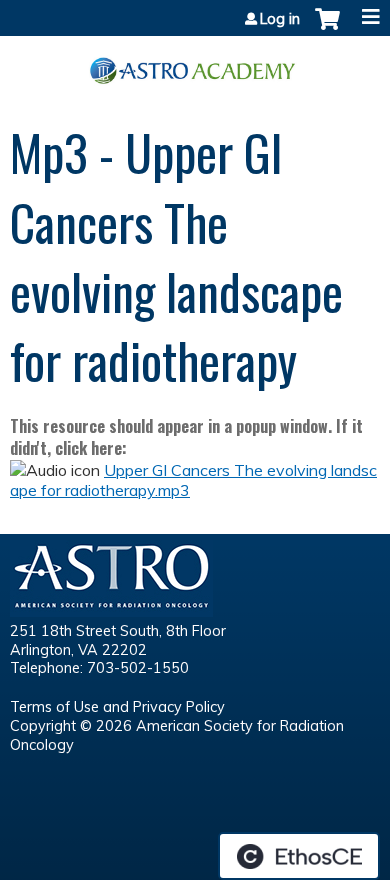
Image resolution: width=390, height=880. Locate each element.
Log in (280, 19)
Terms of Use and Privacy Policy (117, 707)
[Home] (195, 63)
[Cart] (327, 29)
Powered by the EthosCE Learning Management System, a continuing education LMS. (299, 856)
